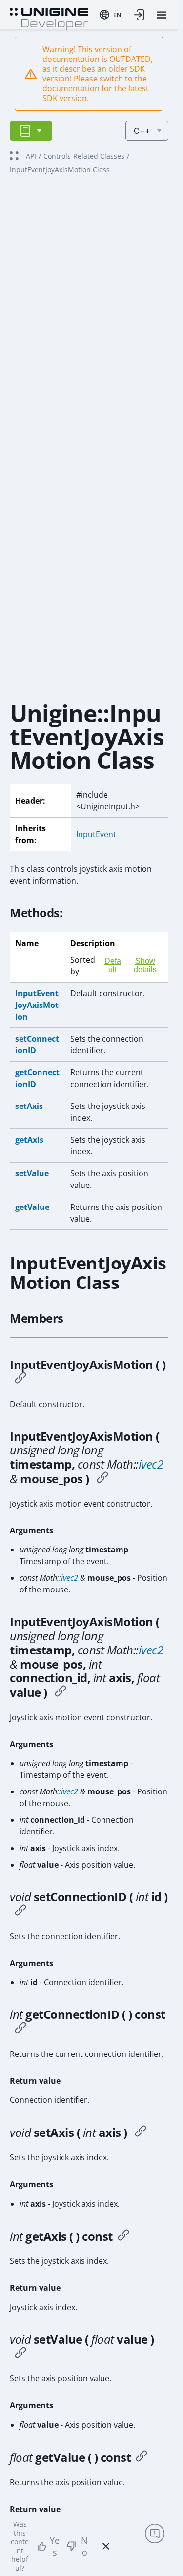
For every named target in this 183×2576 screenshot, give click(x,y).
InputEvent (96, 834)
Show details (145, 965)
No (84, 2546)
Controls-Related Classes (84, 156)
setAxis (29, 1106)
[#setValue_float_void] (20, 2354)
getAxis (29, 1140)
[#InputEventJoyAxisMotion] (20, 1379)
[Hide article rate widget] (106, 2546)
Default (113, 965)
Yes (55, 2546)
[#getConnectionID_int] (20, 2029)
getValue (32, 1207)
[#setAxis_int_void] (141, 2133)
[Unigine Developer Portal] (49, 18)
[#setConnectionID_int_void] (20, 1912)
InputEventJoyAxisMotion (37, 1005)
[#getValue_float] (142, 2457)
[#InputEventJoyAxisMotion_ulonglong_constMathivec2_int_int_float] (61, 1692)
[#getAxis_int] (123, 2236)
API (31, 156)
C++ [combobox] (142, 131)
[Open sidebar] (31, 131)
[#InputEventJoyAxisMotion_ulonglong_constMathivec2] (102, 1479)
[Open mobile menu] (162, 15)
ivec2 (151, 1464)
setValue (32, 1173)
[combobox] (110, 15)
